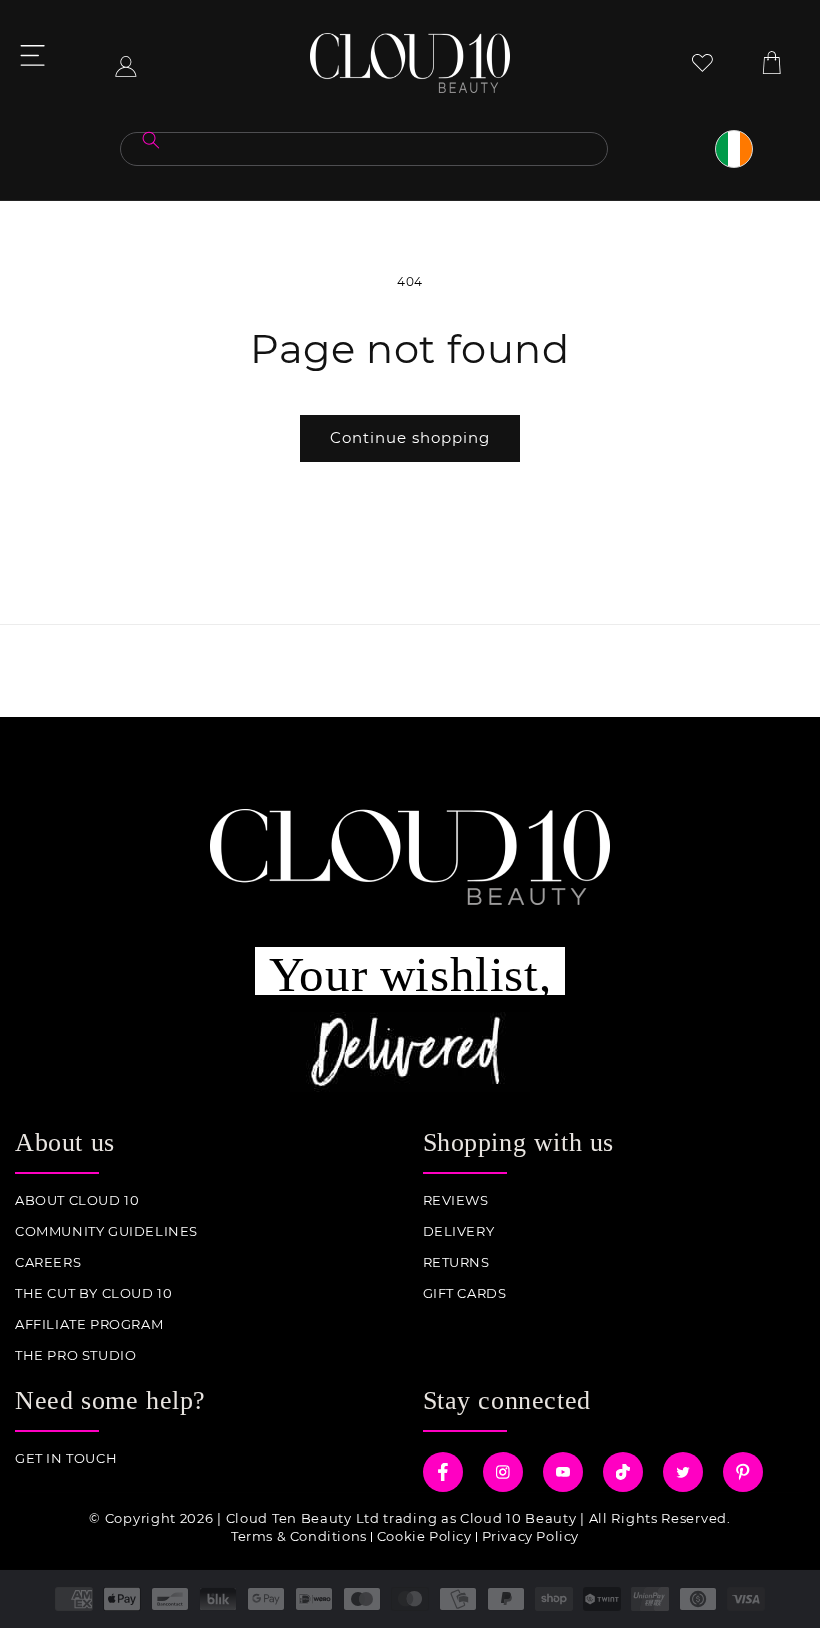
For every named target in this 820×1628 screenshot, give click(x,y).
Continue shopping (410, 437)
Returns (456, 1262)
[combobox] (364, 149)
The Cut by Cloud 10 (93, 1293)
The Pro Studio (75, 1355)
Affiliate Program (89, 1324)
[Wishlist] (702, 62)
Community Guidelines (106, 1231)
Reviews (456, 1200)
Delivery (459, 1231)
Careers (48, 1262)
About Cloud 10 (77, 1200)
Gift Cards (465, 1293)
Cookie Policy (424, 1536)
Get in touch (66, 1458)
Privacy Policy (530, 1536)
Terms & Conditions (299, 1536)
